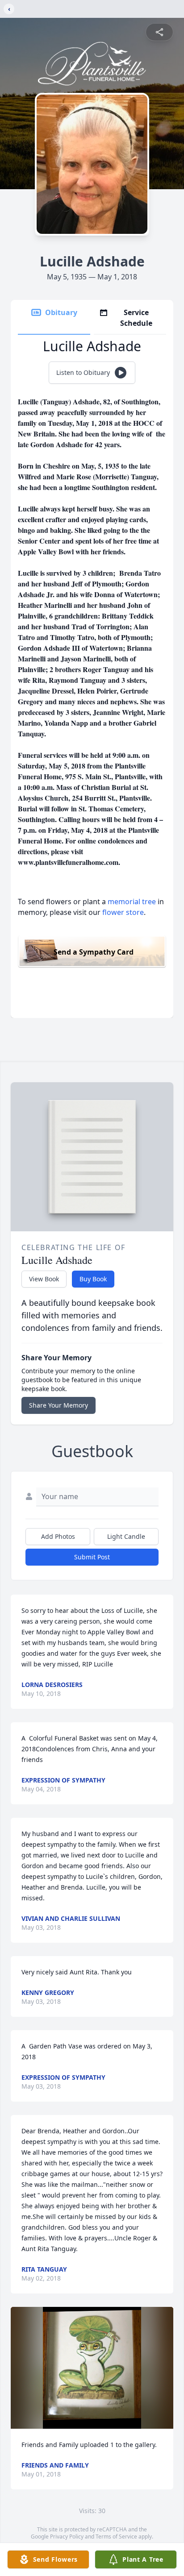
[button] (92, 2368)
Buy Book (93, 1279)
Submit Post (92, 1557)
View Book (44, 1279)
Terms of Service (116, 2537)
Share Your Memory (59, 1405)
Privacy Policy (67, 2537)
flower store (123, 912)
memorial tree (132, 902)
